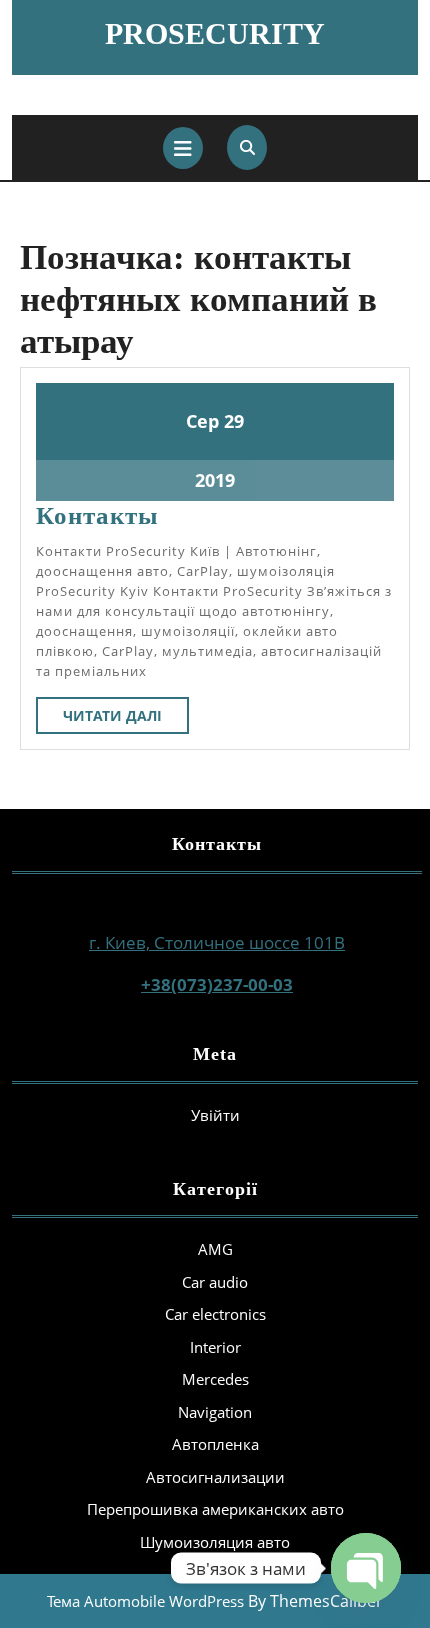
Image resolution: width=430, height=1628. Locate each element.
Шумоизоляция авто (215, 1542)
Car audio (215, 1282)
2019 (215, 480)
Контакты (97, 515)
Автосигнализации (215, 1477)
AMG (215, 1249)
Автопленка (215, 1444)
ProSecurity (215, 33)
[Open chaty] (366, 1568)
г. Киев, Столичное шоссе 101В (217, 942)
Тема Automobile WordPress (145, 1601)
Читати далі (126, 719)
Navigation (215, 1412)
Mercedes (215, 1379)
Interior (215, 1347)
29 (234, 421)
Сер (202, 421)
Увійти (215, 1115)
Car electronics (215, 1314)
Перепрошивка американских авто (215, 1509)
